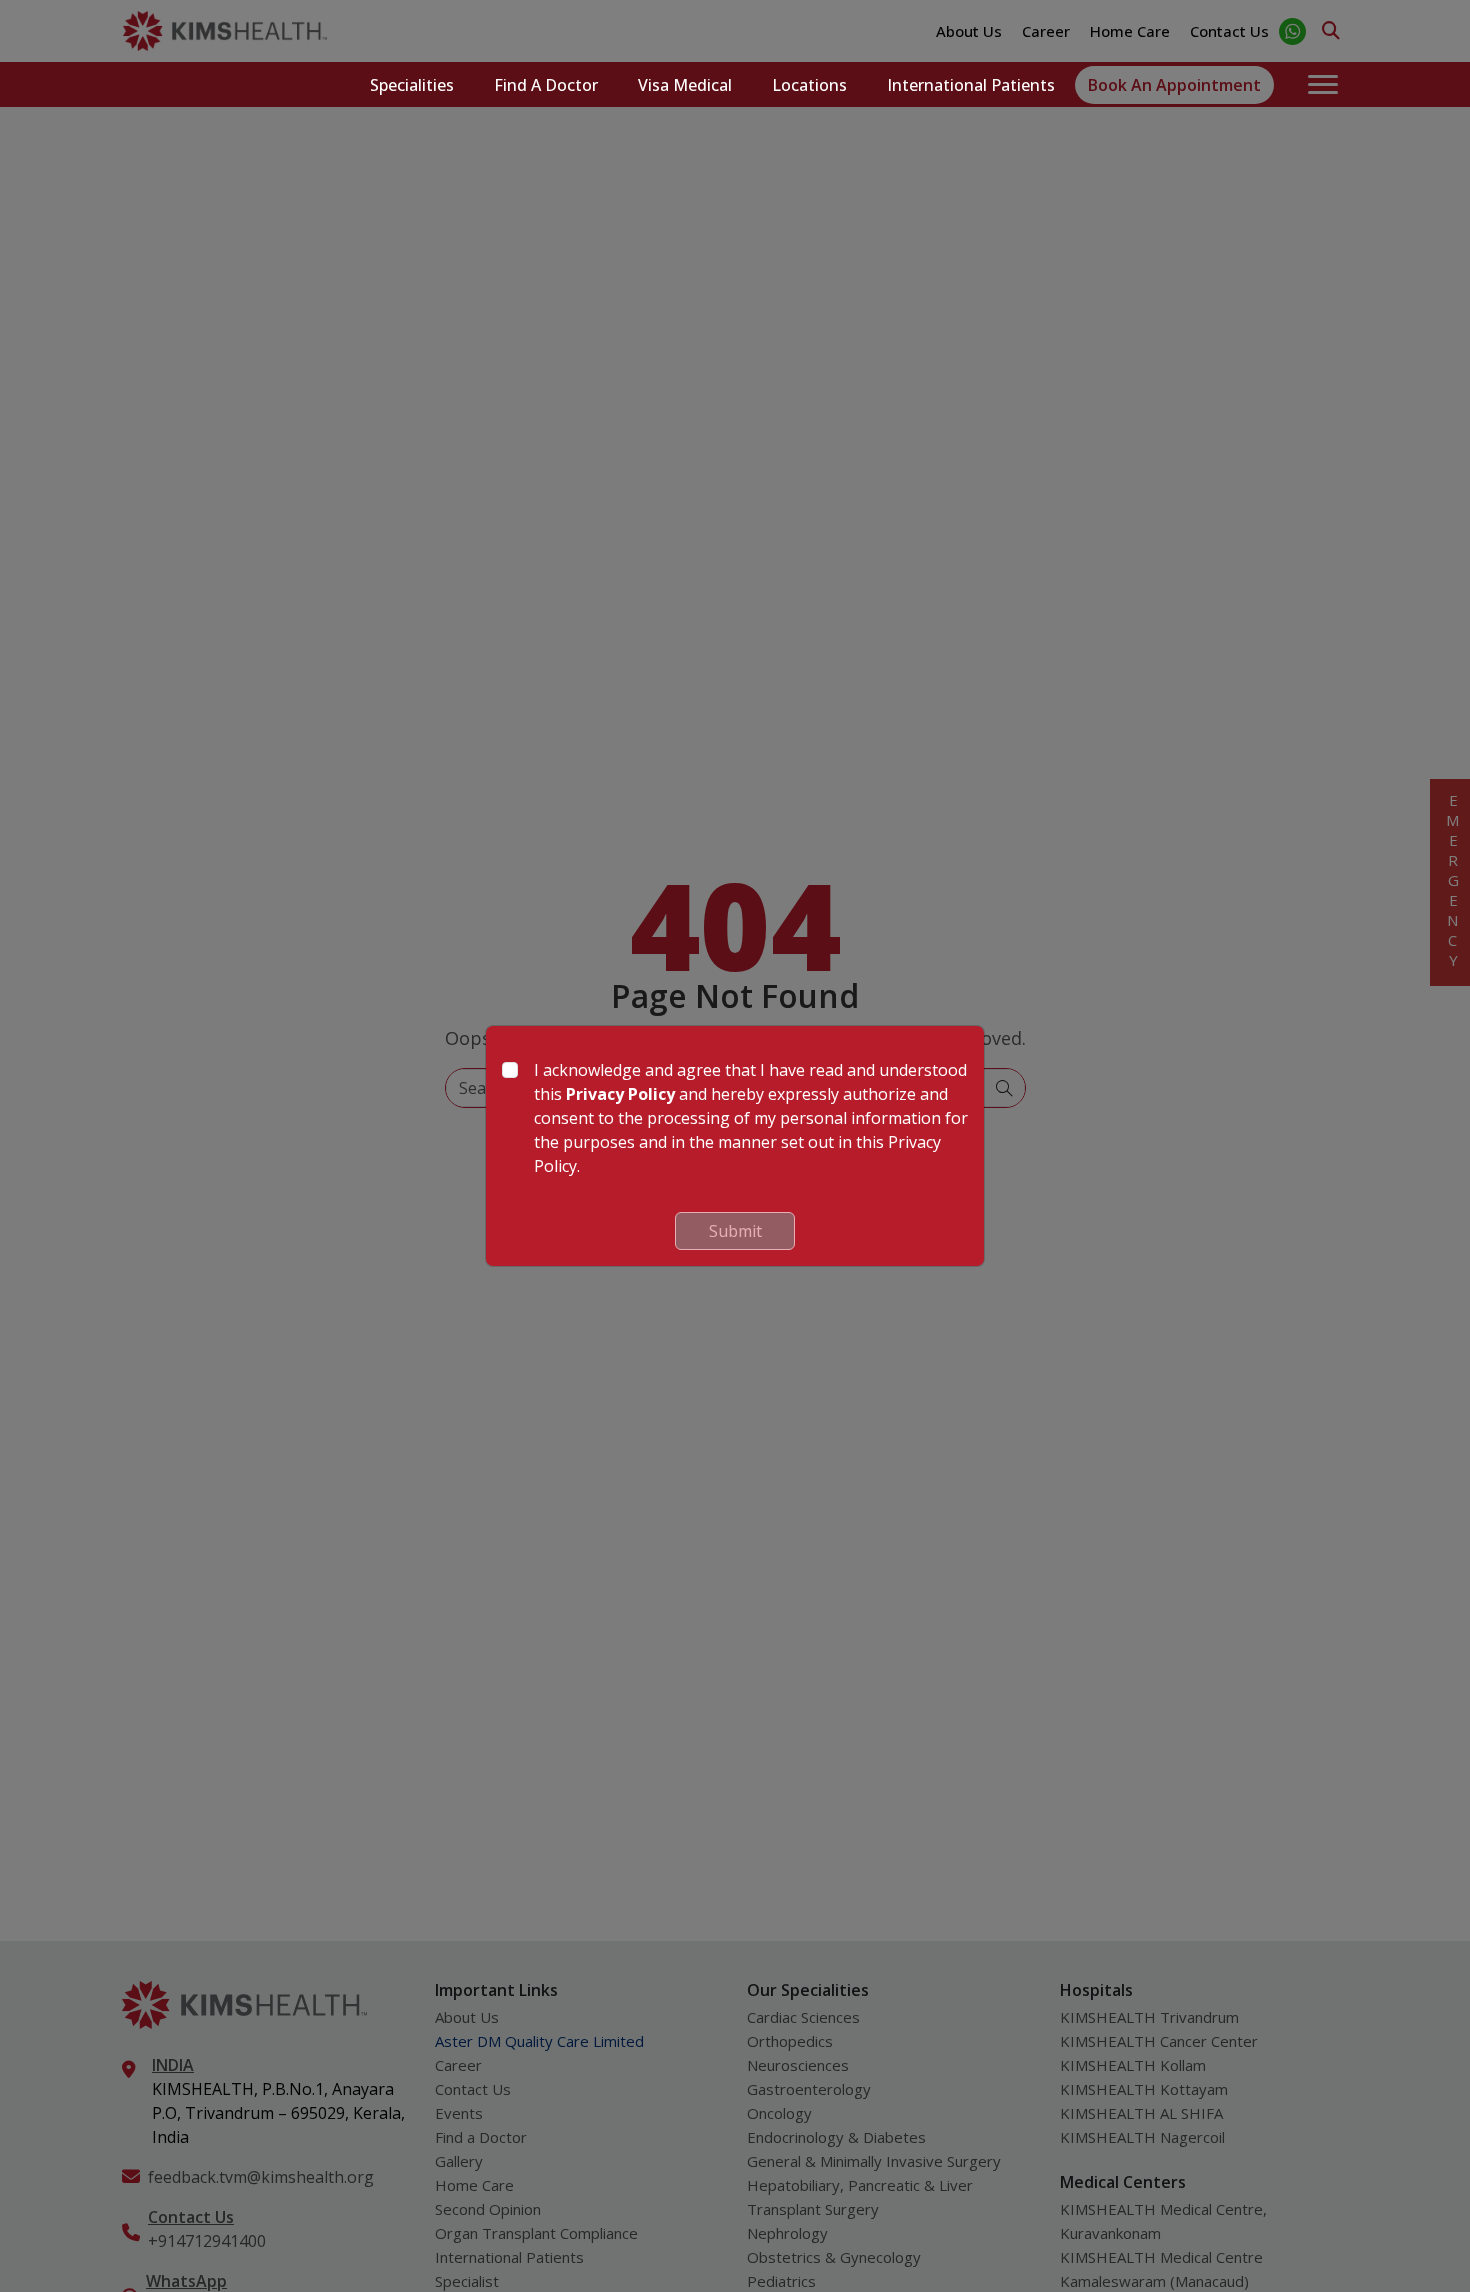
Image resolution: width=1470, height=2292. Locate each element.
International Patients (971, 85)
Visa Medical (685, 85)
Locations (809, 85)
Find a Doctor (546, 85)
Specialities (412, 85)
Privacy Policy (620, 1094)
